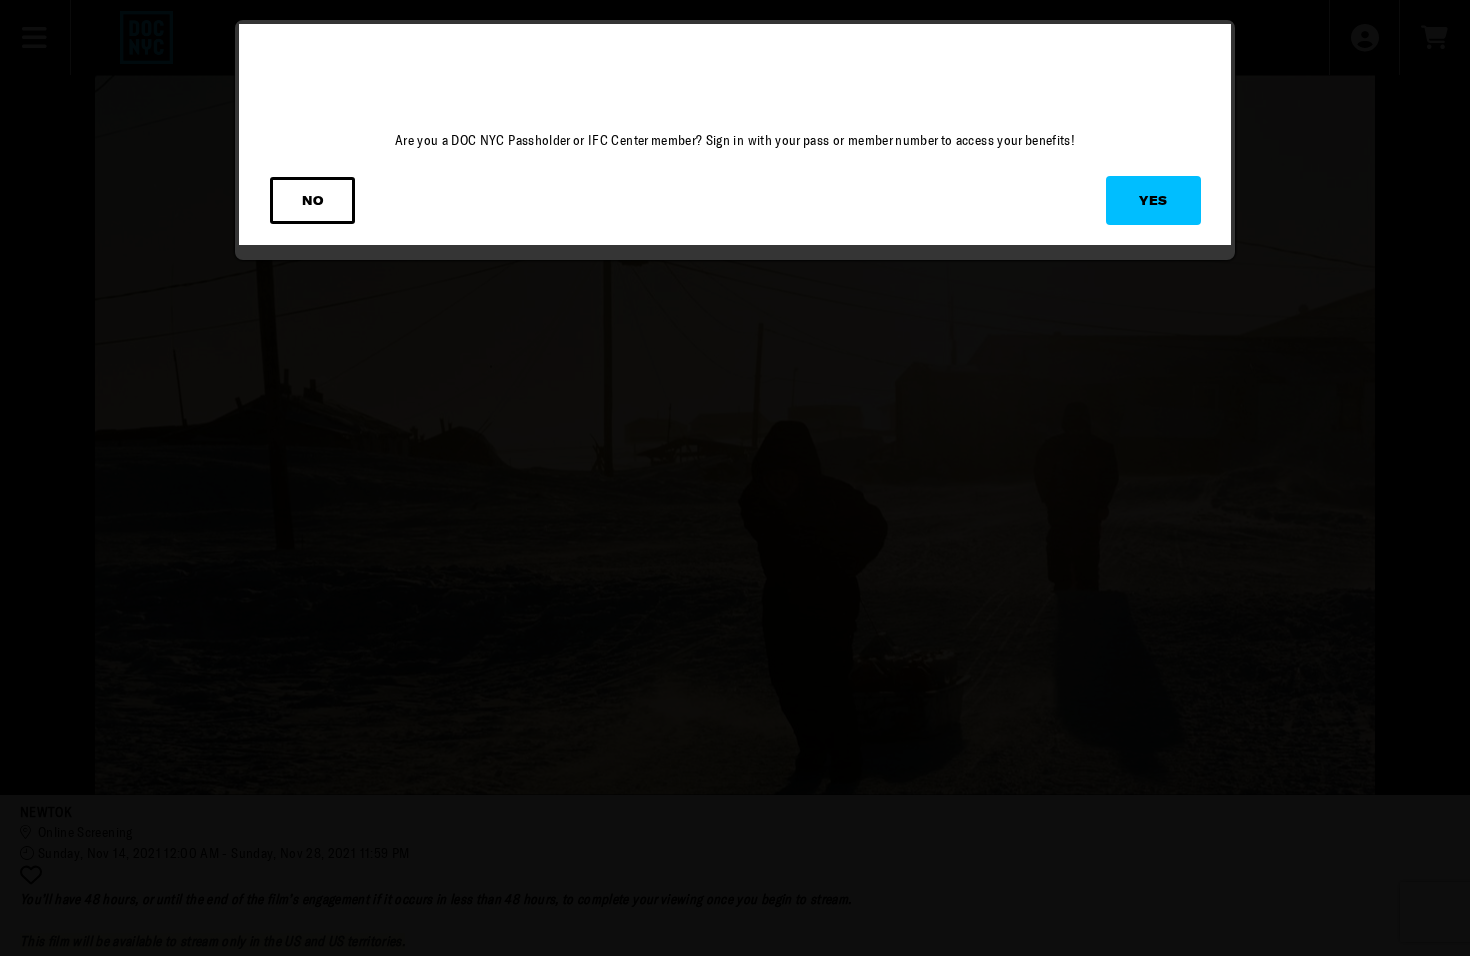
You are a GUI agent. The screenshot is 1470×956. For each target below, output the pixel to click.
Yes (1153, 200)
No (312, 200)
